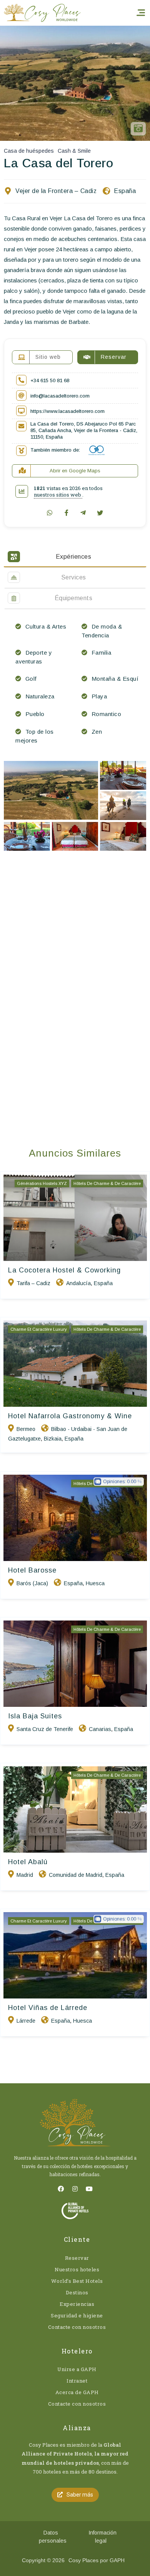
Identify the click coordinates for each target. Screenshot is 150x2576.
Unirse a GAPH (77, 2369)
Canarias (100, 1729)
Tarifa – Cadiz (33, 1283)
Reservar (77, 2258)
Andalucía (78, 1283)
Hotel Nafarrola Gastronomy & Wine (70, 1416)
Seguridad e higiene (77, 2315)
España (125, 191)
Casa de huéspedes (29, 151)
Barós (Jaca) (32, 1583)
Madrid (25, 1875)
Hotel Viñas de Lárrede (48, 2008)
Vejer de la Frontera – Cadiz (56, 191)
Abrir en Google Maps (75, 471)
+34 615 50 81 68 (50, 380)
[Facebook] (61, 2189)
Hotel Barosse (32, 1570)
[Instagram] (75, 2189)
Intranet (77, 2381)
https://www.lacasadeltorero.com (67, 411)
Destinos (77, 2292)
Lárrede (26, 2021)
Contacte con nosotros (77, 2327)
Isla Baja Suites (35, 1716)
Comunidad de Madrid (76, 1875)
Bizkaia (53, 1439)
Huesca (95, 1583)
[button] (75, 2495)
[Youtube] (89, 2189)
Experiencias (77, 2304)
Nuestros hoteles (77, 2269)
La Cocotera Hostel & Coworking (64, 1270)
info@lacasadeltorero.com (60, 396)
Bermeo (26, 1429)
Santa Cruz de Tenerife (45, 1729)
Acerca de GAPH (77, 2392)
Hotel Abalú (28, 1862)
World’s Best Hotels (77, 2281)
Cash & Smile (74, 151)
